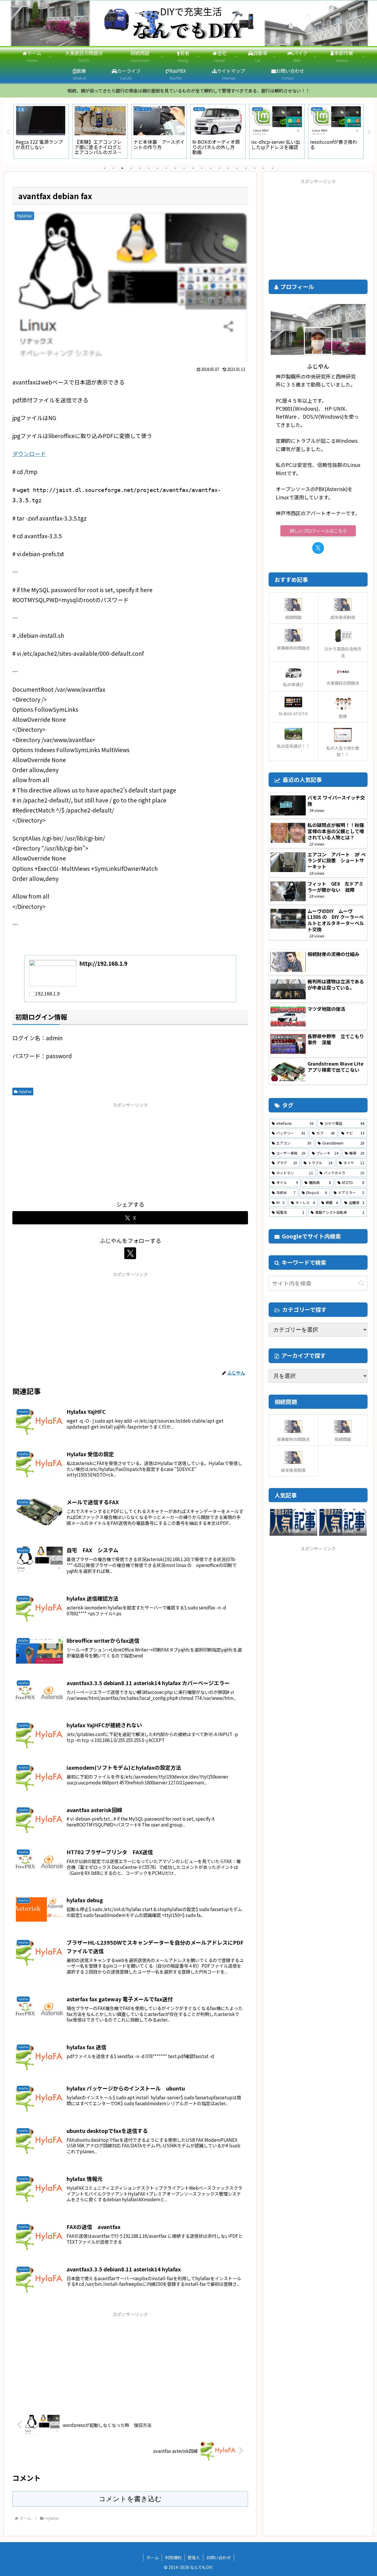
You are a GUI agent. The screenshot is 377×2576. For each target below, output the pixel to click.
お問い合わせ (219, 2557)
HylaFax (25, 1091)
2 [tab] (113, 168)
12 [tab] (202, 168)
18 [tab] (255, 168)
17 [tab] (246, 168)
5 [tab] (140, 168)
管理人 (194, 2557)
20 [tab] (272, 168)
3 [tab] (122, 168)
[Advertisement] (130, 1150)
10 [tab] (184, 168)
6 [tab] (149, 168)
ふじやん (318, 366)
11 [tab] (193, 168)
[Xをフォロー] (130, 1253)
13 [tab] (211, 168)
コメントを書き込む (130, 2499)
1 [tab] (105, 168)
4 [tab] (131, 168)
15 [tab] (228, 168)
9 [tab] (175, 168)
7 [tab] (158, 168)
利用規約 (173, 2557)
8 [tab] (166, 168)
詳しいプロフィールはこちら (318, 531)
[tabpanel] (41, 131)
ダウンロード (29, 454)
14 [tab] (219, 168)
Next (369, 132)
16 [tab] (237, 168)
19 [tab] (264, 168)
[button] (362, 1283)
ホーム (153, 2557)
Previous (8, 132)
